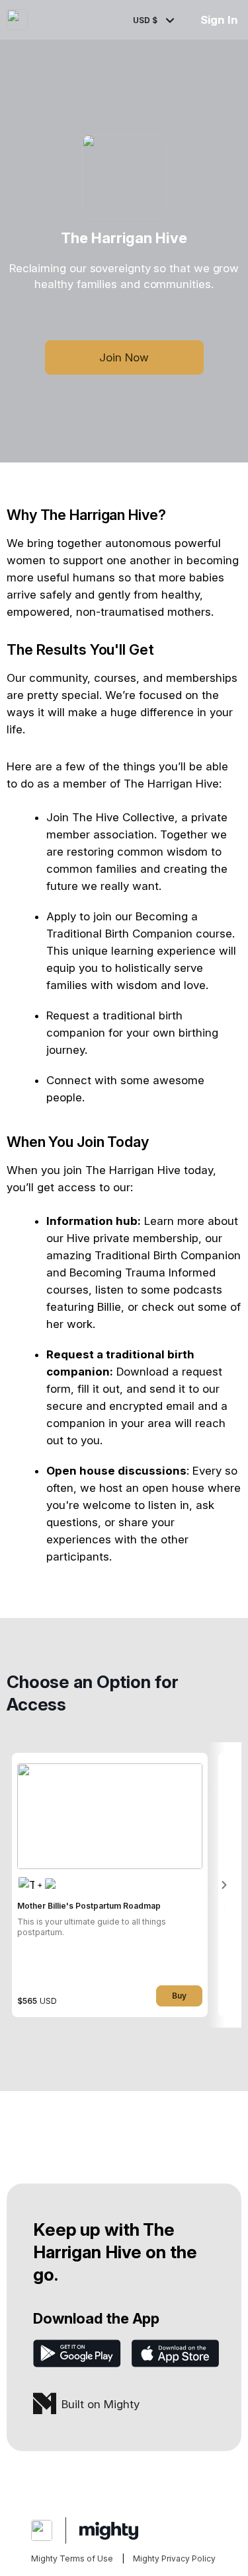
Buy (179, 1996)
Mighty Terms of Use (72, 2558)
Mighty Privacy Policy (174, 2558)
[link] (110, 1885)
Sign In (219, 20)
